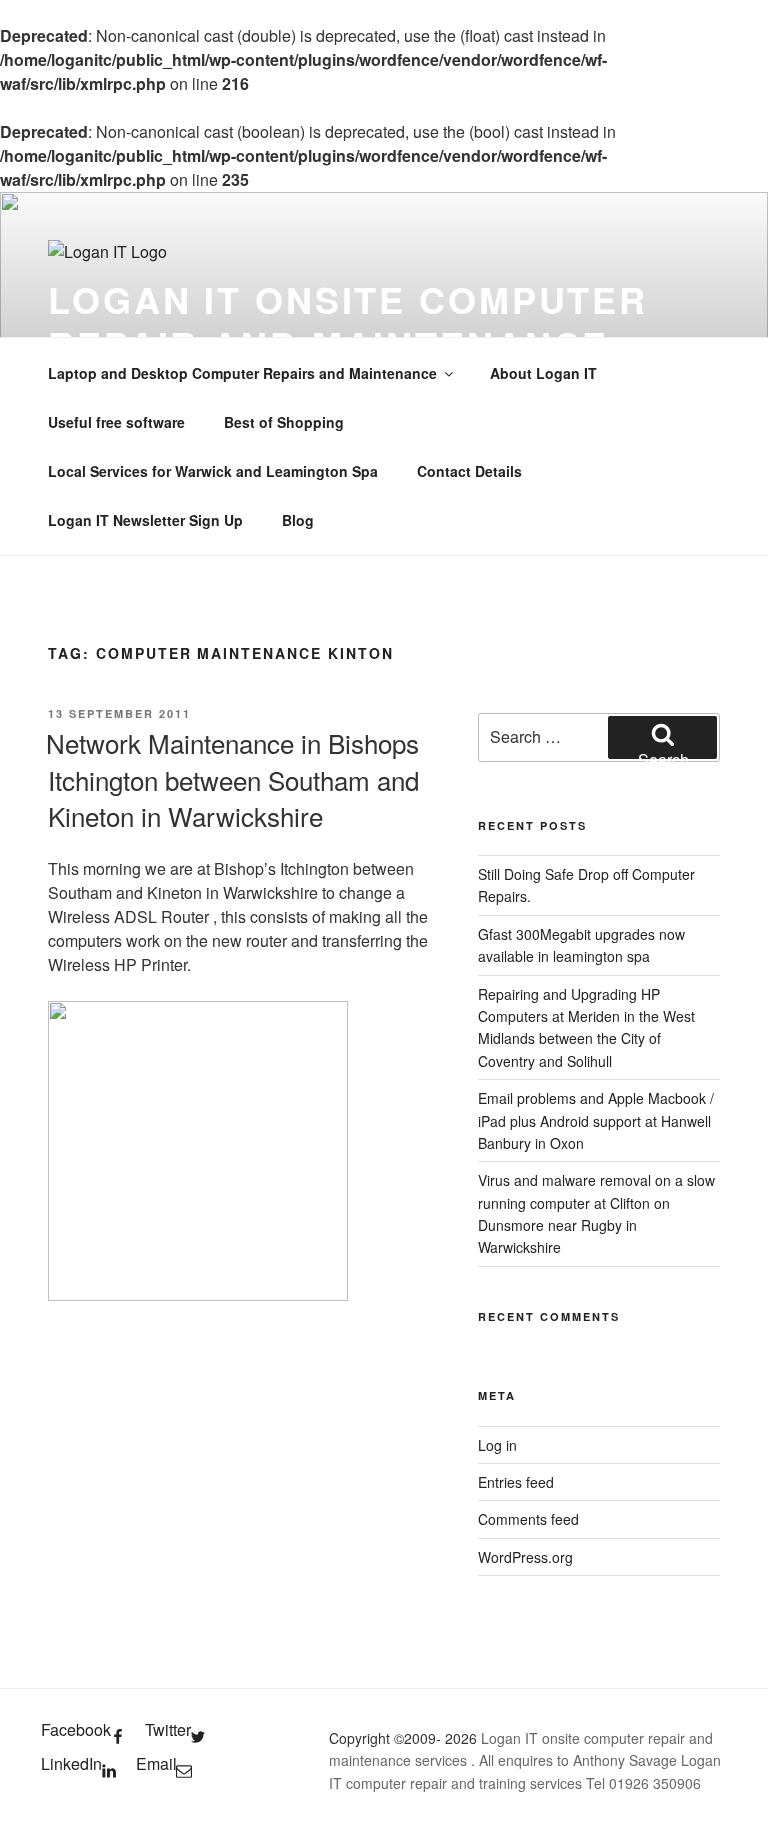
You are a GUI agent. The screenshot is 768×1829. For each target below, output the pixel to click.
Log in (497, 1445)
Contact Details (469, 471)
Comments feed (528, 1519)
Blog (298, 520)
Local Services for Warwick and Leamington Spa (213, 471)
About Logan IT (543, 373)
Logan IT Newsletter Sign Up (145, 520)
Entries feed (516, 1482)
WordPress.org (525, 1557)
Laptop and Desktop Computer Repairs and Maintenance (242, 373)
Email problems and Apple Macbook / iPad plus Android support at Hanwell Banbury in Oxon (596, 1120)
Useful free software (116, 422)
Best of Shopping (284, 422)
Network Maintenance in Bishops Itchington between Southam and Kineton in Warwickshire (232, 779)
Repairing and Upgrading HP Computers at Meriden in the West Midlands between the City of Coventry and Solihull (586, 1027)
